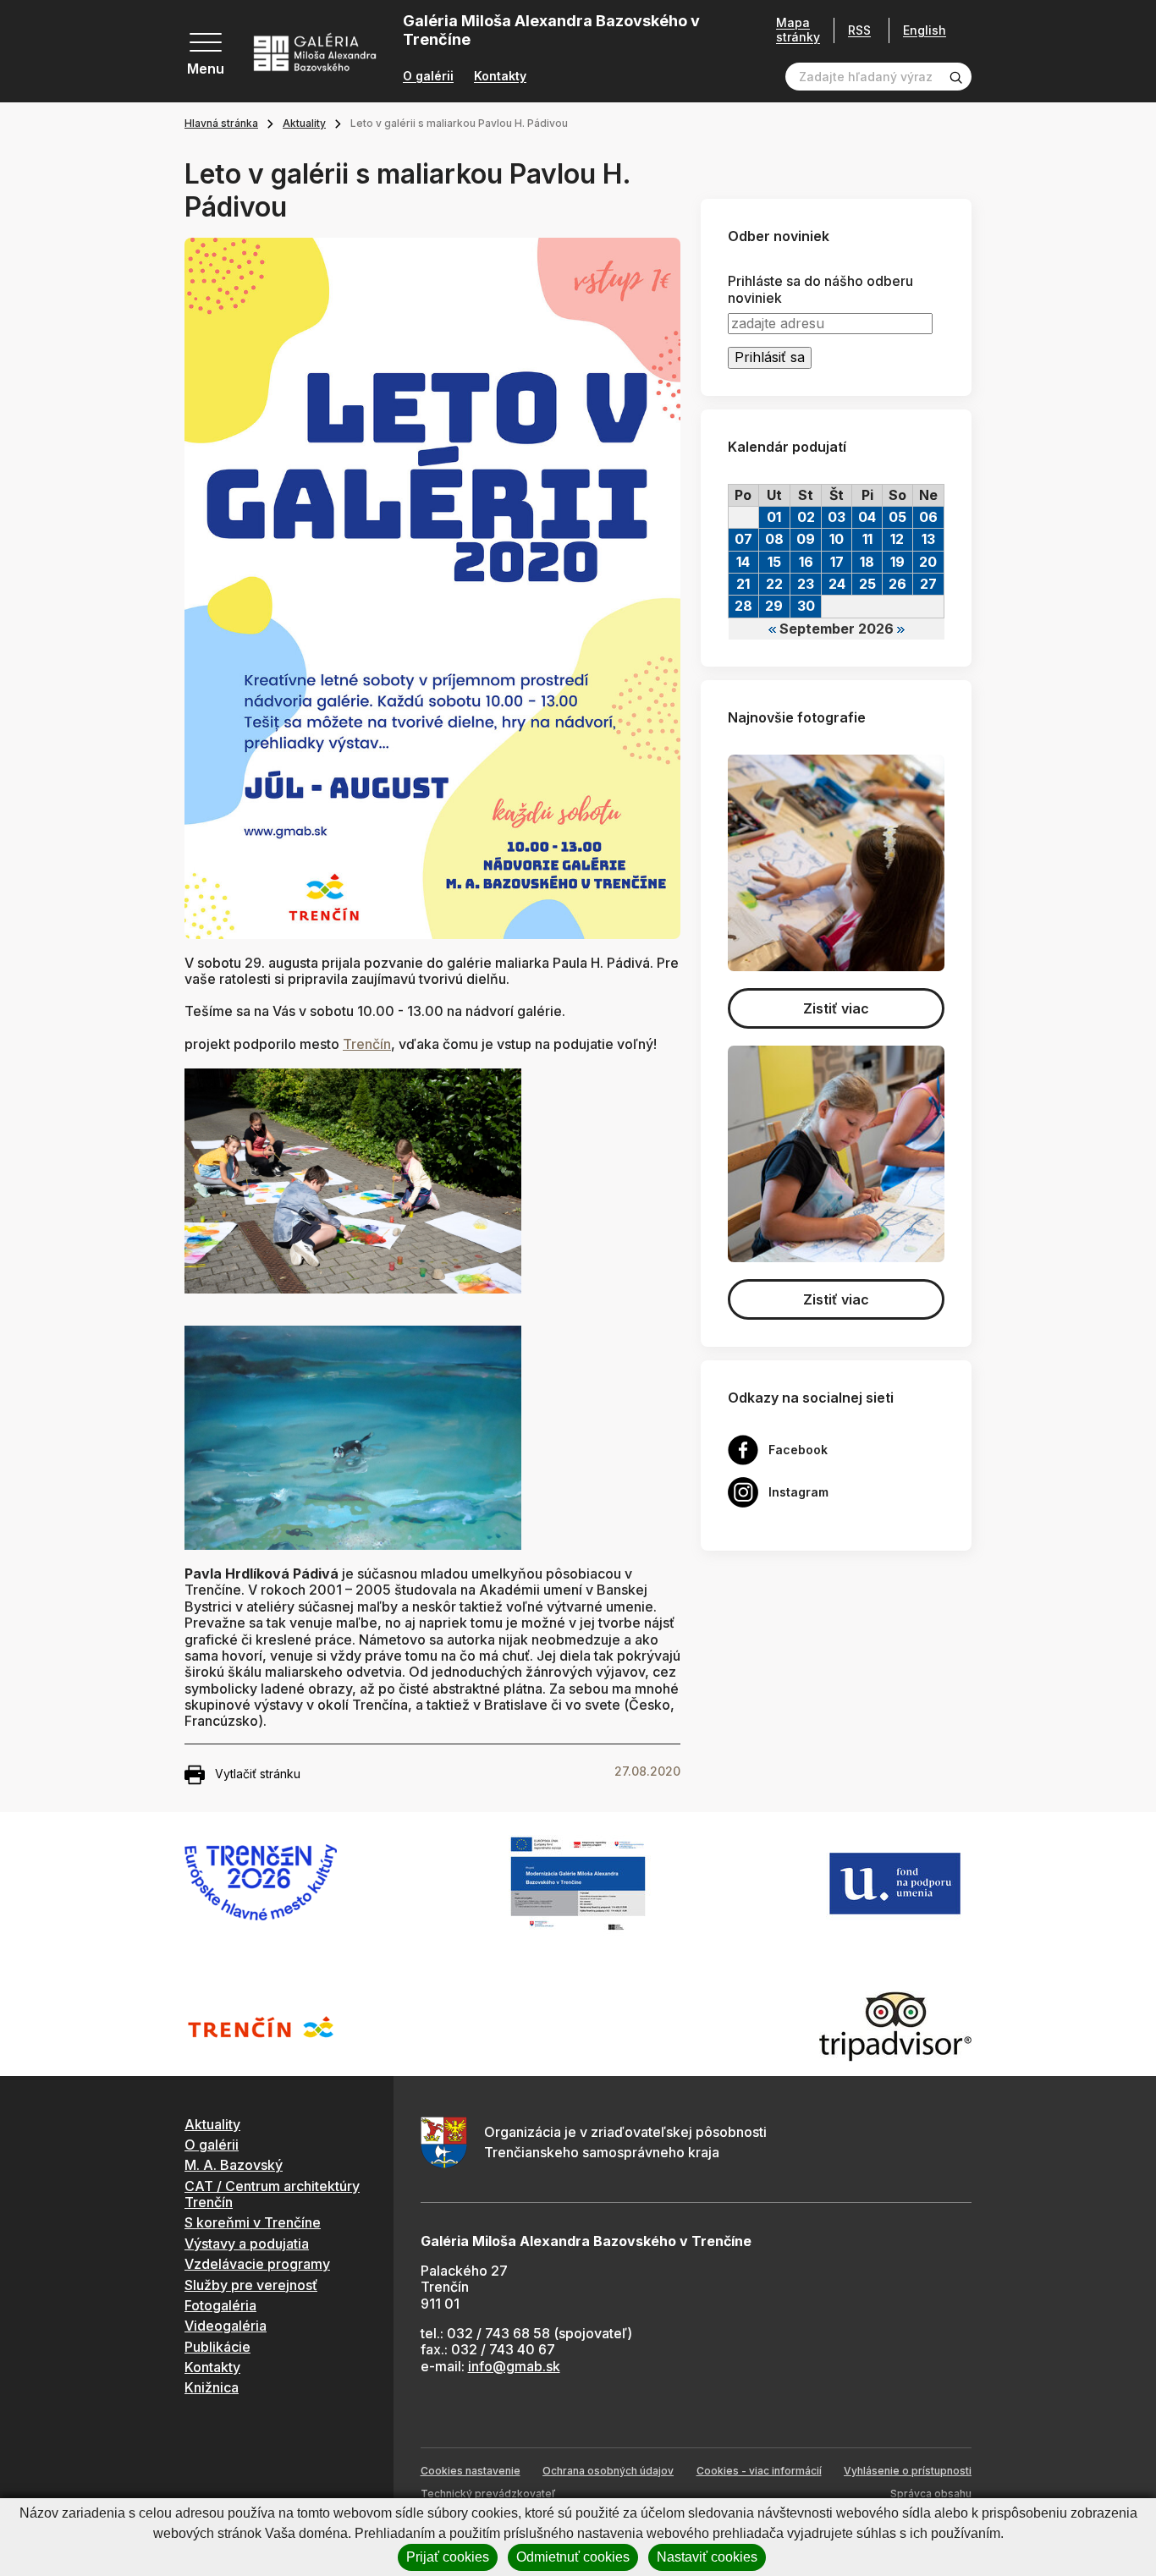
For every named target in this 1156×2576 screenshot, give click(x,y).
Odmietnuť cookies (573, 2557)
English (925, 30)
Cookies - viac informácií (759, 2471)
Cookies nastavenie (471, 2471)
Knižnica (212, 2387)
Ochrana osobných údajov (608, 2471)
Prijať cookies (448, 2557)
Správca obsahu (931, 2494)
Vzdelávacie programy (257, 2264)
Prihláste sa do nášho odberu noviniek (820, 289)
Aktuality (304, 123)
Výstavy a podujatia (247, 2244)
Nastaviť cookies (707, 2557)
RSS (859, 30)
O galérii (428, 76)
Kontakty (500, 76)
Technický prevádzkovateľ (488, 2494)
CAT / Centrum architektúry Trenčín (272, 2194)
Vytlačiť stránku (258, 1774)
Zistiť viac (836, 1008)
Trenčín (367, 1044)
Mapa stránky (798, 30)
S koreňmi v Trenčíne (253, 2222)
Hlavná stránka (221, 123)
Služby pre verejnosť (251, 2285)
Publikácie (217, 2347)
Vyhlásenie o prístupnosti (908, 2471)
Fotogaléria (220, 2305)
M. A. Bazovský (234, 2165)
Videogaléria (226, 2326)
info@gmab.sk (514, 2366)
